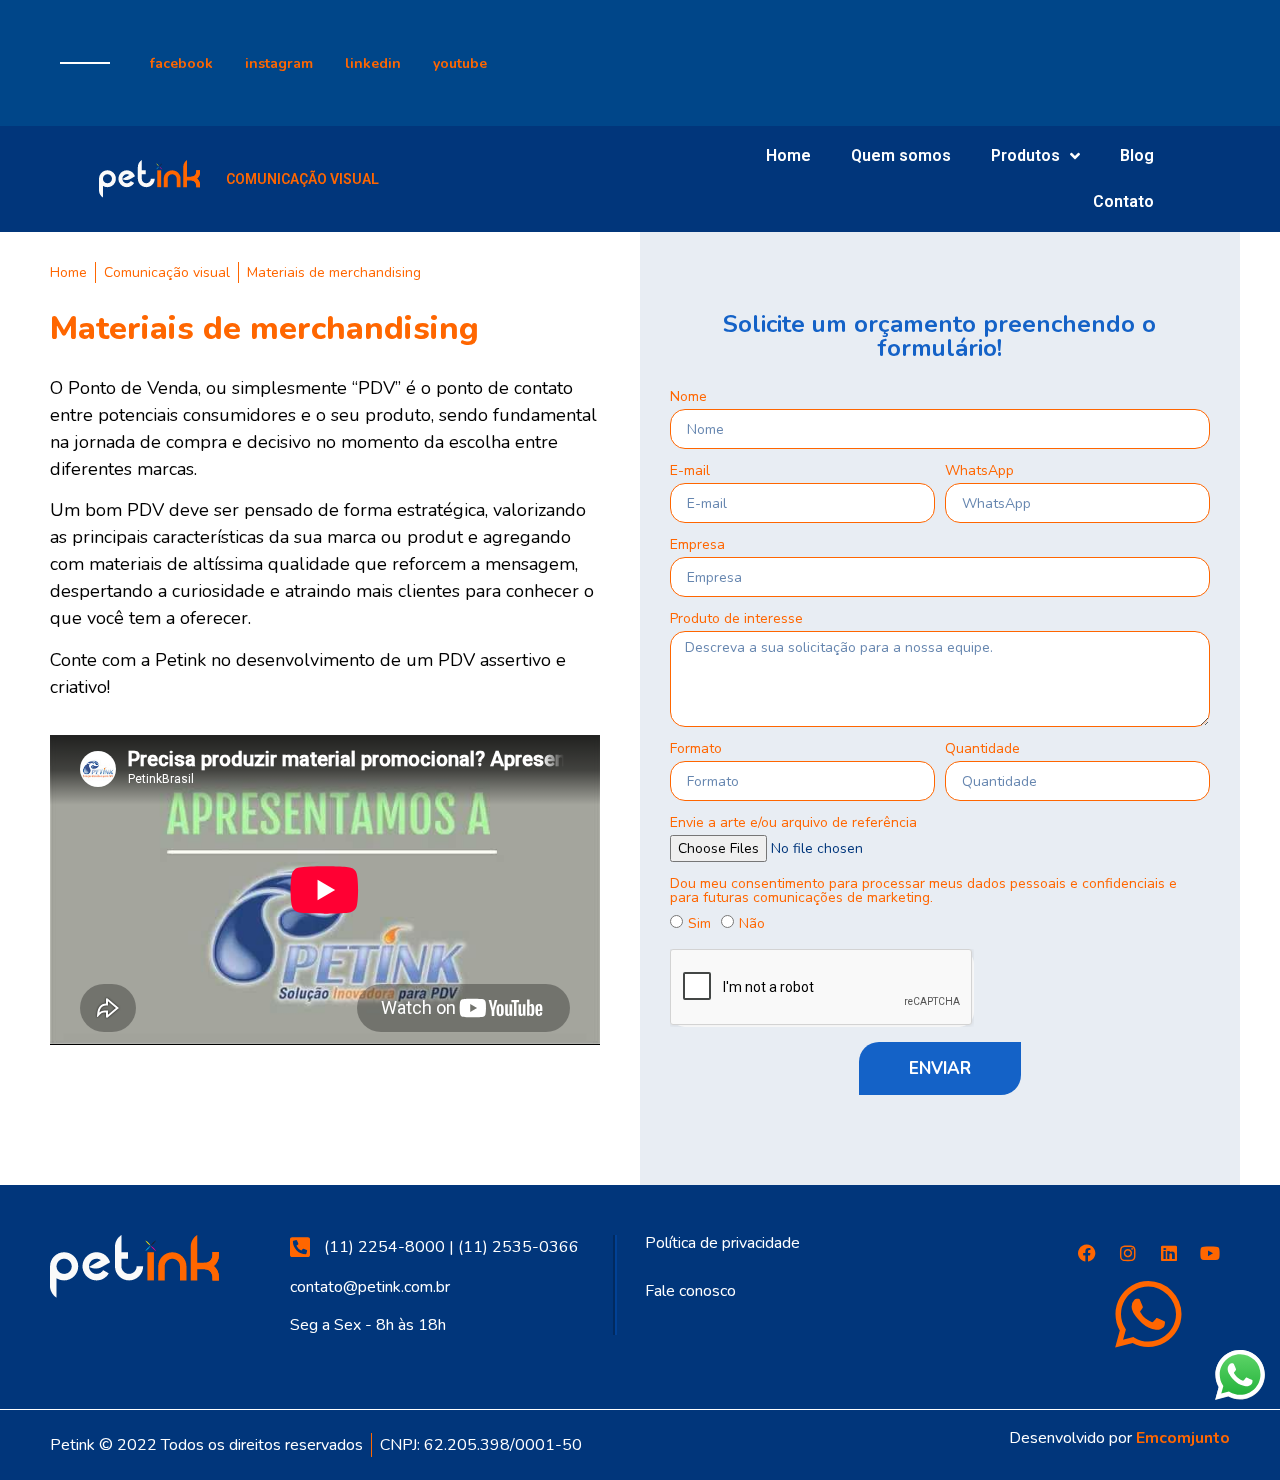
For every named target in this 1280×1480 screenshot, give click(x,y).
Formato (696, 750)
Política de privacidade (722, 1243)
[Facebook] (1087, 1253)
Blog (1137, 155)
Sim (699, 923)
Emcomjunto (1183, 1438)
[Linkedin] (1169, 1253)
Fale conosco (690, 1291)
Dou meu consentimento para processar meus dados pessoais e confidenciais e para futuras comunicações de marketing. (923, 892)
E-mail (690, 472)
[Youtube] (1210, 1253)
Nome (688, 398)
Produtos (1025, 155)
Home (788, 155)
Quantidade (982, 750)
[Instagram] (1128, 1253)
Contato (1123, 201)
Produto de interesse (736, 620)
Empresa (697, 546)
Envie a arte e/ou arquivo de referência (793, 824)
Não (752, 923)
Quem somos (901, 155)
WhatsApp (979, 472)
